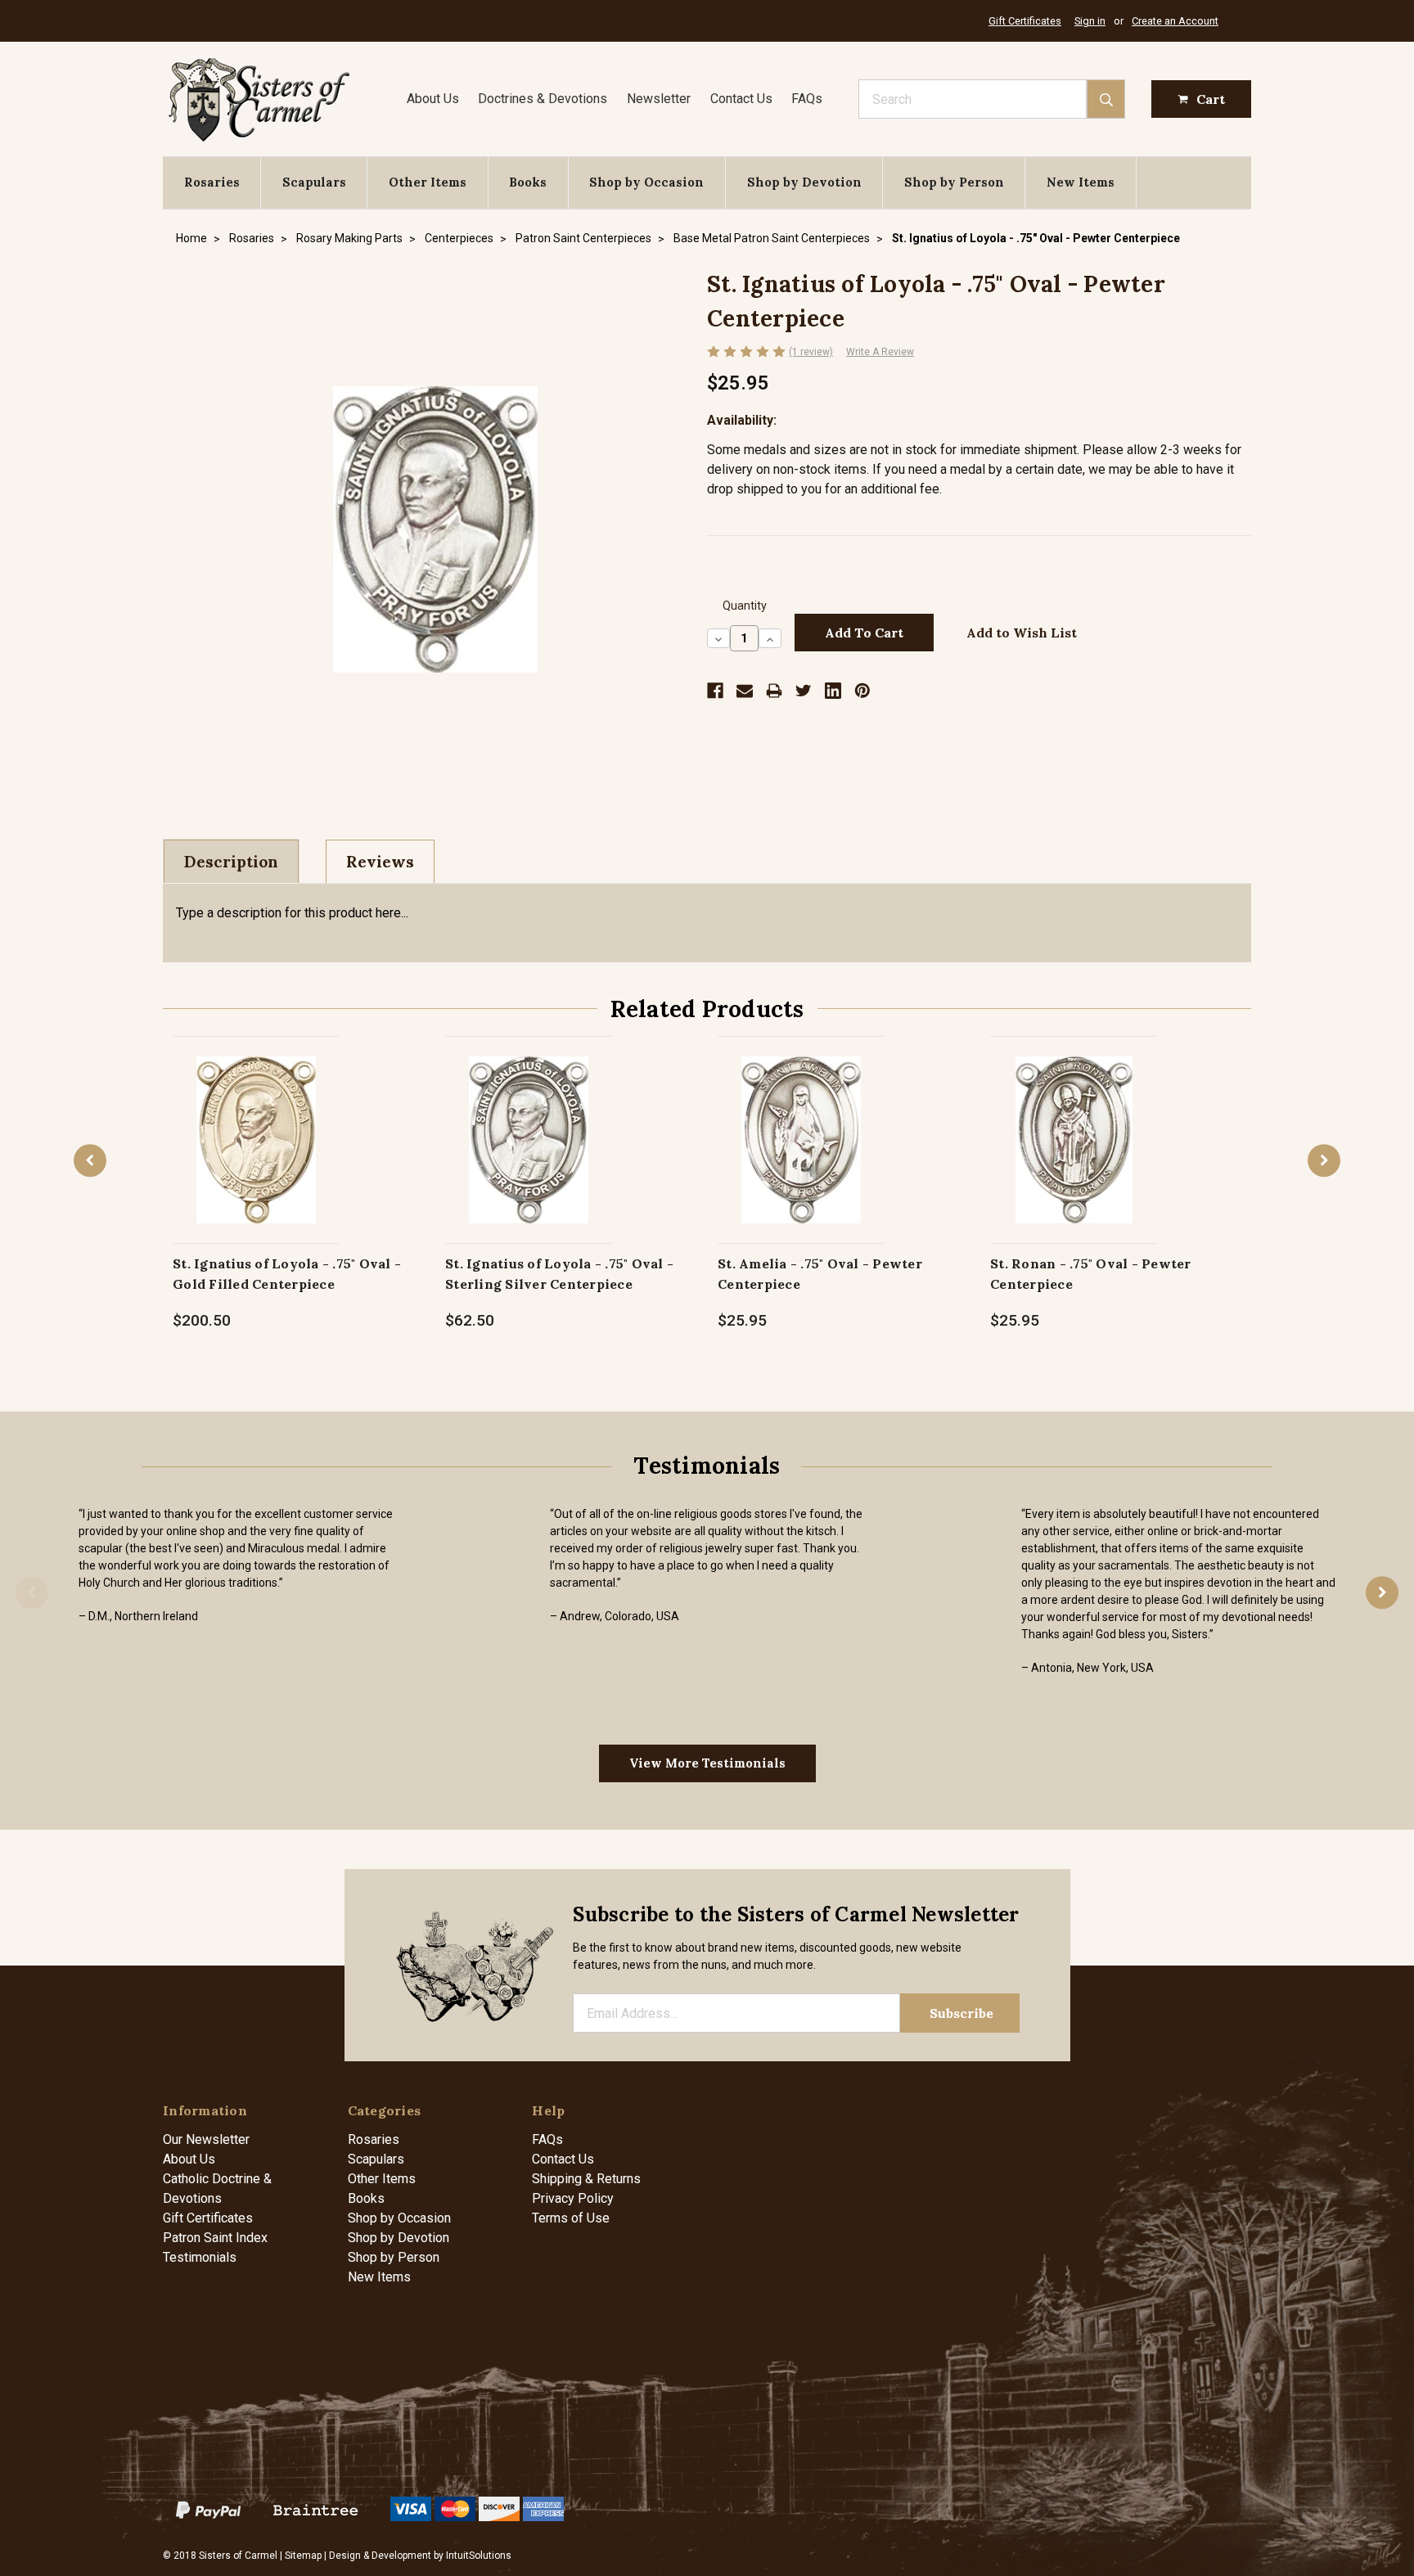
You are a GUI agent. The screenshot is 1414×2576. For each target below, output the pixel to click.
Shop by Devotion (804, 182)
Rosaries (212, 182)
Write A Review (880, 352)
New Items (1081, 182)
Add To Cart (257, 1157)
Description (231, 862)
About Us (433, 99)
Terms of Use (571, 2218)
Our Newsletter (206, 2139)
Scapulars (314, 182)
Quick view (257, 1122)
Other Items (428, 182)
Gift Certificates (1025, 21)
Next (1324, 1160)
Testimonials (200, 2257)
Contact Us (741, 99)
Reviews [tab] (380, 862)
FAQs (807, 99)
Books (528, 182)
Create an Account (1175, 21)
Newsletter (659, 99)
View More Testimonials (707, 1763)
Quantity (745, 606)
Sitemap (303, 2556)
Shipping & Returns (586, 2179)
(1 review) (811, 352)
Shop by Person (954, 182)
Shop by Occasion (646, 182)
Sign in (1090, 21)
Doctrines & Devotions (543, 99)
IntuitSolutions (479, 2556)
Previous (90, 1160)
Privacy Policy (573, 2198)
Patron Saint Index (215, 2238)
